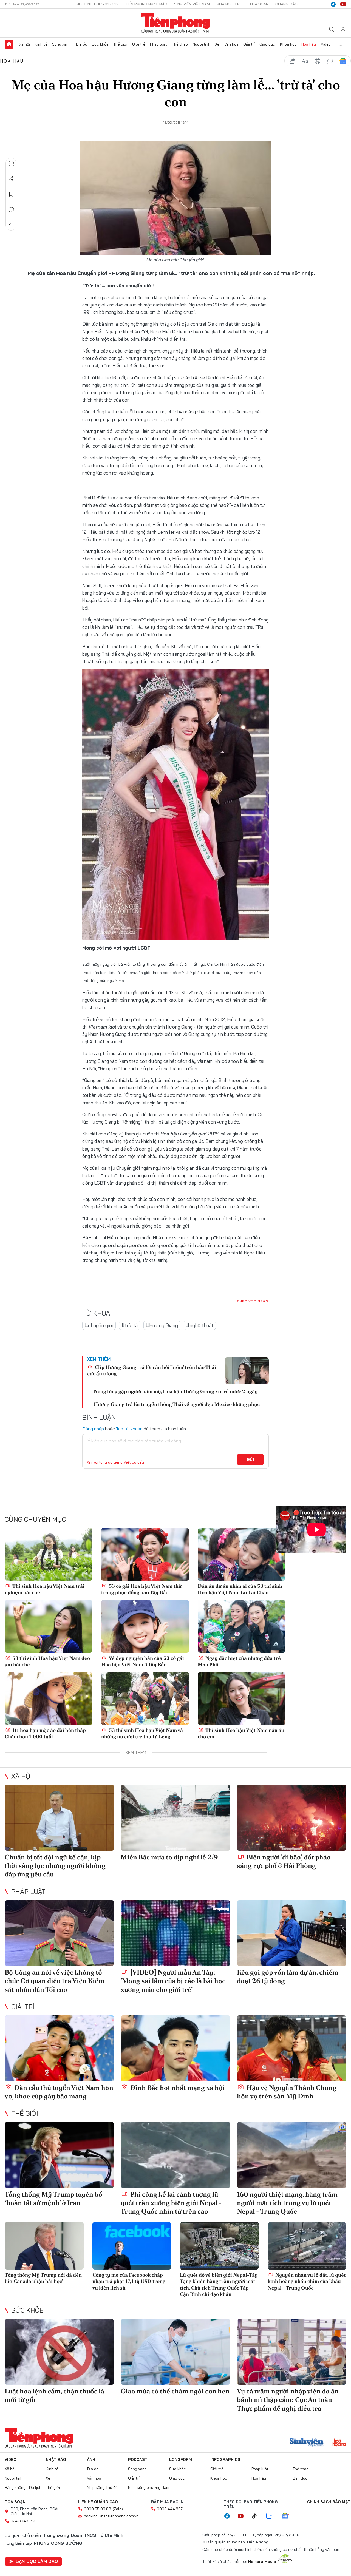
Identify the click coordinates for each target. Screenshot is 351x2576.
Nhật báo (56, 2459)
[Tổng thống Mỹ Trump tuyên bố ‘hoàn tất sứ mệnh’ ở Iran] (59, 2155)
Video (326, 44)
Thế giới (120, 44)
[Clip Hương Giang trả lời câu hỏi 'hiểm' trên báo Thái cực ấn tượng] (247, 1371)
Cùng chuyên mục (35, 1519)
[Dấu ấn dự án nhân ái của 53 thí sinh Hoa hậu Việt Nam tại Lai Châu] (242, 1554)
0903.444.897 (170, 2509)
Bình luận (11, 209)
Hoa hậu (309, 44)
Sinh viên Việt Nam (192, 4)
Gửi (250, 1459)
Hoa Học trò (230, 4)
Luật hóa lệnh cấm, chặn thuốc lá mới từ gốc (54, 2395)
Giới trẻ (139, 44)
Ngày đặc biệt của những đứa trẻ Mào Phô (239, 1661)
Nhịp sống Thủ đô (102, 2487)
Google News (343, 61)
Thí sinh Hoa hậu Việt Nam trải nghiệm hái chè (45, 1589)
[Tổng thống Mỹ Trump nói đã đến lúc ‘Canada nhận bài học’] (44, 2246)
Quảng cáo (286, 4)
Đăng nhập (93, 1429)
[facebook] (333, 4)
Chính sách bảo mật (329, 2502)
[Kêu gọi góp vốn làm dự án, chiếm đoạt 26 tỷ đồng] (292, 1933)
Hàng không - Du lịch (23, 2487)
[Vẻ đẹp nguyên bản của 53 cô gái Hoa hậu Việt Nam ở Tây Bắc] (145, 1626)
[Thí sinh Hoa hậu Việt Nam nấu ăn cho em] (242, 1699)
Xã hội (25, 44)
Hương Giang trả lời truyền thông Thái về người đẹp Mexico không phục (177, 1404)
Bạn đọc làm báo (37, 2561)
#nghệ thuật (200, 1325)
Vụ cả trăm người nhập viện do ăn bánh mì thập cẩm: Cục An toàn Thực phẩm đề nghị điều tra (288, 2400)
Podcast (138, 2459)
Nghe (11, 163)
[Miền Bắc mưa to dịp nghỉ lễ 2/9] (175, 1818)
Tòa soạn (259, 4)
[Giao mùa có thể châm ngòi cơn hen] (175, 2352)
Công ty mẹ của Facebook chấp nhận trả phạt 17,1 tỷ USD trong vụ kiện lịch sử (129, 2281)
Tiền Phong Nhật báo (146, 4)
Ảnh (91, 2459)
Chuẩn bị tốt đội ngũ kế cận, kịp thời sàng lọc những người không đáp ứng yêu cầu (55, 1866)
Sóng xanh (61, 44)
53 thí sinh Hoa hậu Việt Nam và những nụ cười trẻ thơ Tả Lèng (142, 1733)
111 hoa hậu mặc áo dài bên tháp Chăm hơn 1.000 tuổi (45, 1733)
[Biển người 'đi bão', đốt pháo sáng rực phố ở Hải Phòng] (292, 1818)
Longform (181, 2459)
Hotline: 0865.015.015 (97, 4)
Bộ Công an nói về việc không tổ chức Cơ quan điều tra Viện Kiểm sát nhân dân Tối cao (55, 1981)
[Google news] (288, 2516)
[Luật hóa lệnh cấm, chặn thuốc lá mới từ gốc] (59, 2352)
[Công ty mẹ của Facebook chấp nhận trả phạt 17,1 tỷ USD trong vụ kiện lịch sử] (132, 2246)
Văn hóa (231, 44)
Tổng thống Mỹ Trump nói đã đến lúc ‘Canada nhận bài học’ (43, 2278)
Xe (217, 44)
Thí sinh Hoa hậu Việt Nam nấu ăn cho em (241, 1733)
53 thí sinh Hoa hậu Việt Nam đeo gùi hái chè (47, 1661)
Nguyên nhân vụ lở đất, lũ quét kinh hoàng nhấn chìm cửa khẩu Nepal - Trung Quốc (307, 2281)
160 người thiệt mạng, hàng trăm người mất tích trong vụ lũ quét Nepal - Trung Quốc (287, 2203)
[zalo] (272, 2516)
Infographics (225, 2459)
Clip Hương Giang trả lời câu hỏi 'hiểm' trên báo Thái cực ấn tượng (152, 1370)
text (305, 61)
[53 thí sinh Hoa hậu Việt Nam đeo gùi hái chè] (49, 1626)
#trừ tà (130, 1325)
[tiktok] (257, 2516)
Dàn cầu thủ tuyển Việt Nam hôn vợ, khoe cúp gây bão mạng (59, 2092)
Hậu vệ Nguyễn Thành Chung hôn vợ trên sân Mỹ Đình (287, 2092)
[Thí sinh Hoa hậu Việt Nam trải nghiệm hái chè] (49, 1554)
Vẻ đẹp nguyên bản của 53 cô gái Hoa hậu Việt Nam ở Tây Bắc (143, 1661)
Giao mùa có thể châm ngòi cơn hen (175, 2391)
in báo (318, 61)
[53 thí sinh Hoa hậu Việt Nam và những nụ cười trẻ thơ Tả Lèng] (145, 1699)
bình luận (330, 61)
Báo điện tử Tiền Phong (176, 23)
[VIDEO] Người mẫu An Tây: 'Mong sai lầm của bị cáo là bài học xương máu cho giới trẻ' (173, 1981)
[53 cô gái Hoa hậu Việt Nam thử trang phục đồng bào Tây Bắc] (145, 1554)
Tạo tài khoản (129, 1429)
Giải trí (249, 44)
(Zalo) (118, 2509)
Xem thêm (342, 44)
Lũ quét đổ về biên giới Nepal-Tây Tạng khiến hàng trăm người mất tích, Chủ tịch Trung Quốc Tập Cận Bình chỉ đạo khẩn (219, 2284)
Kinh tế (41, 44)
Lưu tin (11, 194)
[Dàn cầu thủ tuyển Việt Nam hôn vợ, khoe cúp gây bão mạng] (59, 2048)
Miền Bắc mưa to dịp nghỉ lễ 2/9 (169, 1857)
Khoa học (288, 44)
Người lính (201, 44)
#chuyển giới (99, 1325)
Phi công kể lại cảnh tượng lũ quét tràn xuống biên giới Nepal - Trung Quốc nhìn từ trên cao (171, 2203)
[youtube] (343, 4)
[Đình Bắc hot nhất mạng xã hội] (175, 2048)
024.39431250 (24, 2521)
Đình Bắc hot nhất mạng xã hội (177, 2088)
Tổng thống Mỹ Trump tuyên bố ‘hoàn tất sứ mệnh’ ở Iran (53, 2199)
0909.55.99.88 (97, 2509)
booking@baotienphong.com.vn (111, 2516)
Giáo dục (267, 44)
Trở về (11, 225)
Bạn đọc (300, 2478)
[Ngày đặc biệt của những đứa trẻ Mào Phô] (242, 1626)
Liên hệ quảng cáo (98, 2502)
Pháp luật (158, 44)
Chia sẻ (11, 179)
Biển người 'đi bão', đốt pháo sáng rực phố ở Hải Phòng (284, 1861)
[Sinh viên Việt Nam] (307, 2443)
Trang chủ (9, 44)
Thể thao (180, 44)
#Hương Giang (162, 1325)
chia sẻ (292, 61)
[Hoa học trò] (339, 2443)
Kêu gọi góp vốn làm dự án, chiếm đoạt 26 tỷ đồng (288, 1976)
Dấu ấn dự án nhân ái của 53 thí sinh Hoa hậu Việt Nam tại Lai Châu (240, 1589)
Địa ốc (81, 44)
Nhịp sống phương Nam (149, 2487)
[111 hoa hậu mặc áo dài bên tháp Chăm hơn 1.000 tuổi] (49, 1699)
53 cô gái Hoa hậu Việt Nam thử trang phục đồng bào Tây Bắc (141, 1589)
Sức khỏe (100, 44)
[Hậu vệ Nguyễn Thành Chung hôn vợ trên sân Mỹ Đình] (292, 2048)
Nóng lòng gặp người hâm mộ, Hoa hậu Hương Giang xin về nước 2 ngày (176, 1391)
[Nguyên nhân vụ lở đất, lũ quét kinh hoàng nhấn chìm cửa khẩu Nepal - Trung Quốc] (307, 2246)
